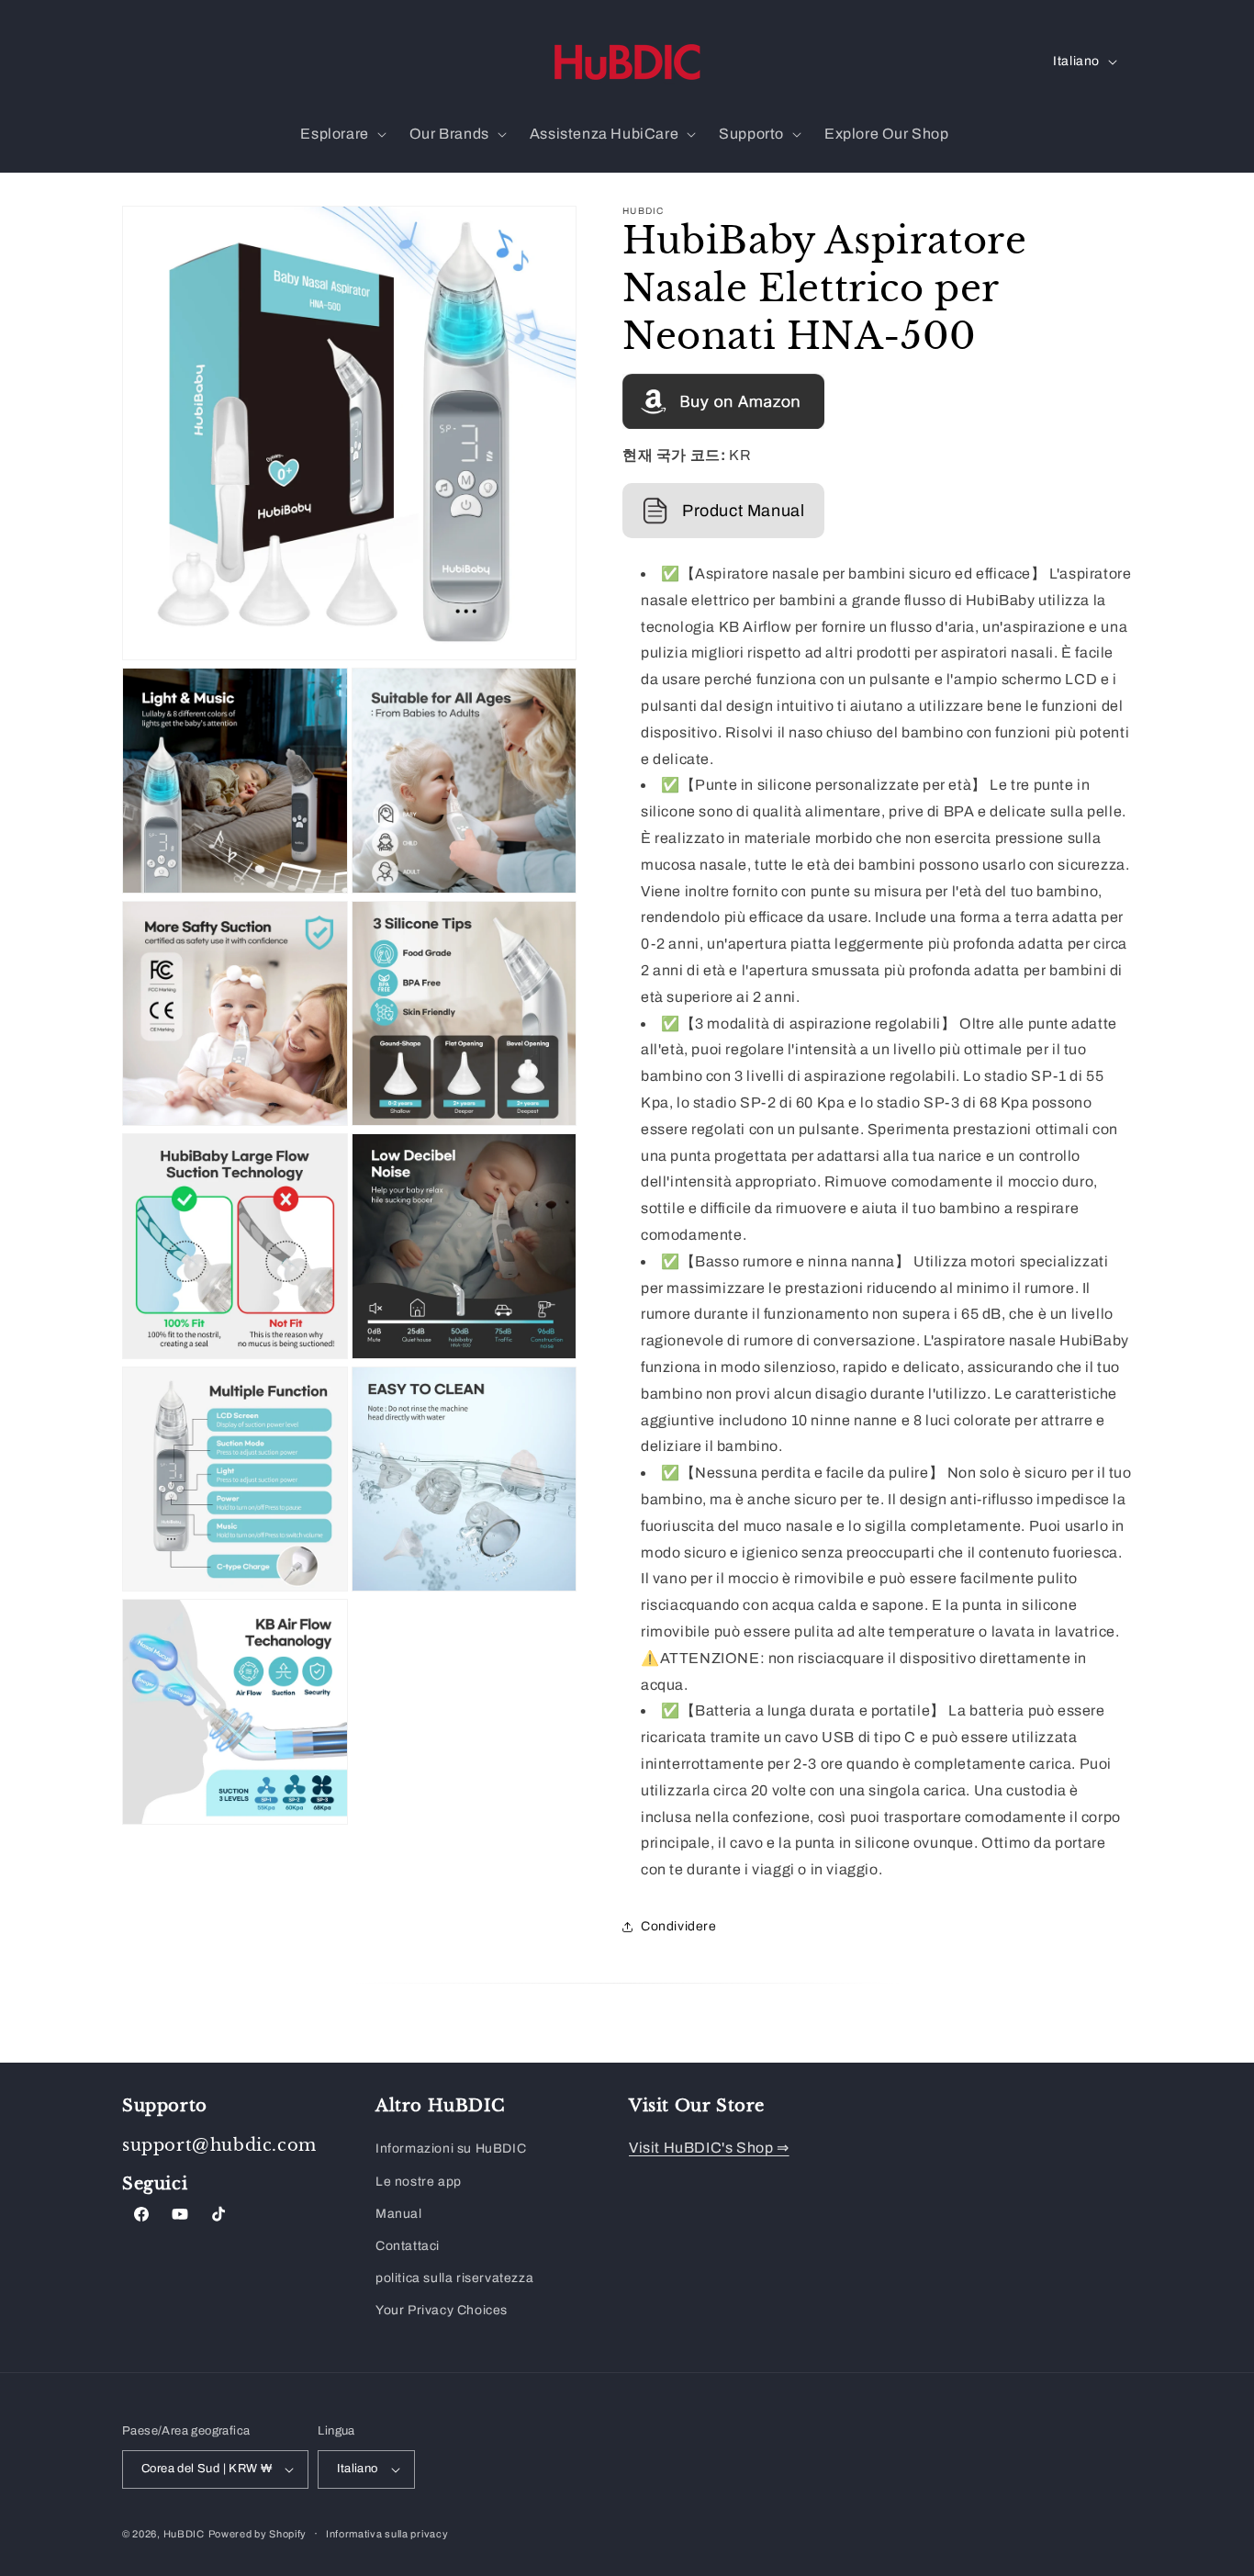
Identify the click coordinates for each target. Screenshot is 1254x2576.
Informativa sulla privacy (387, 2534)
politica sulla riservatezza (454, 2278)
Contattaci (408, 2246)
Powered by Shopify (258, 2534)
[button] (341, 135)
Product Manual (743, 511)
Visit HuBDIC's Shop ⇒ (709, 2148)
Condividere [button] (679, 1926)
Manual (399, 2214)
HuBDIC (184, 2534)
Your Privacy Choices (442, 2310)
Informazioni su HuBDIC (451, 2149)
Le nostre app (419, 2182)
